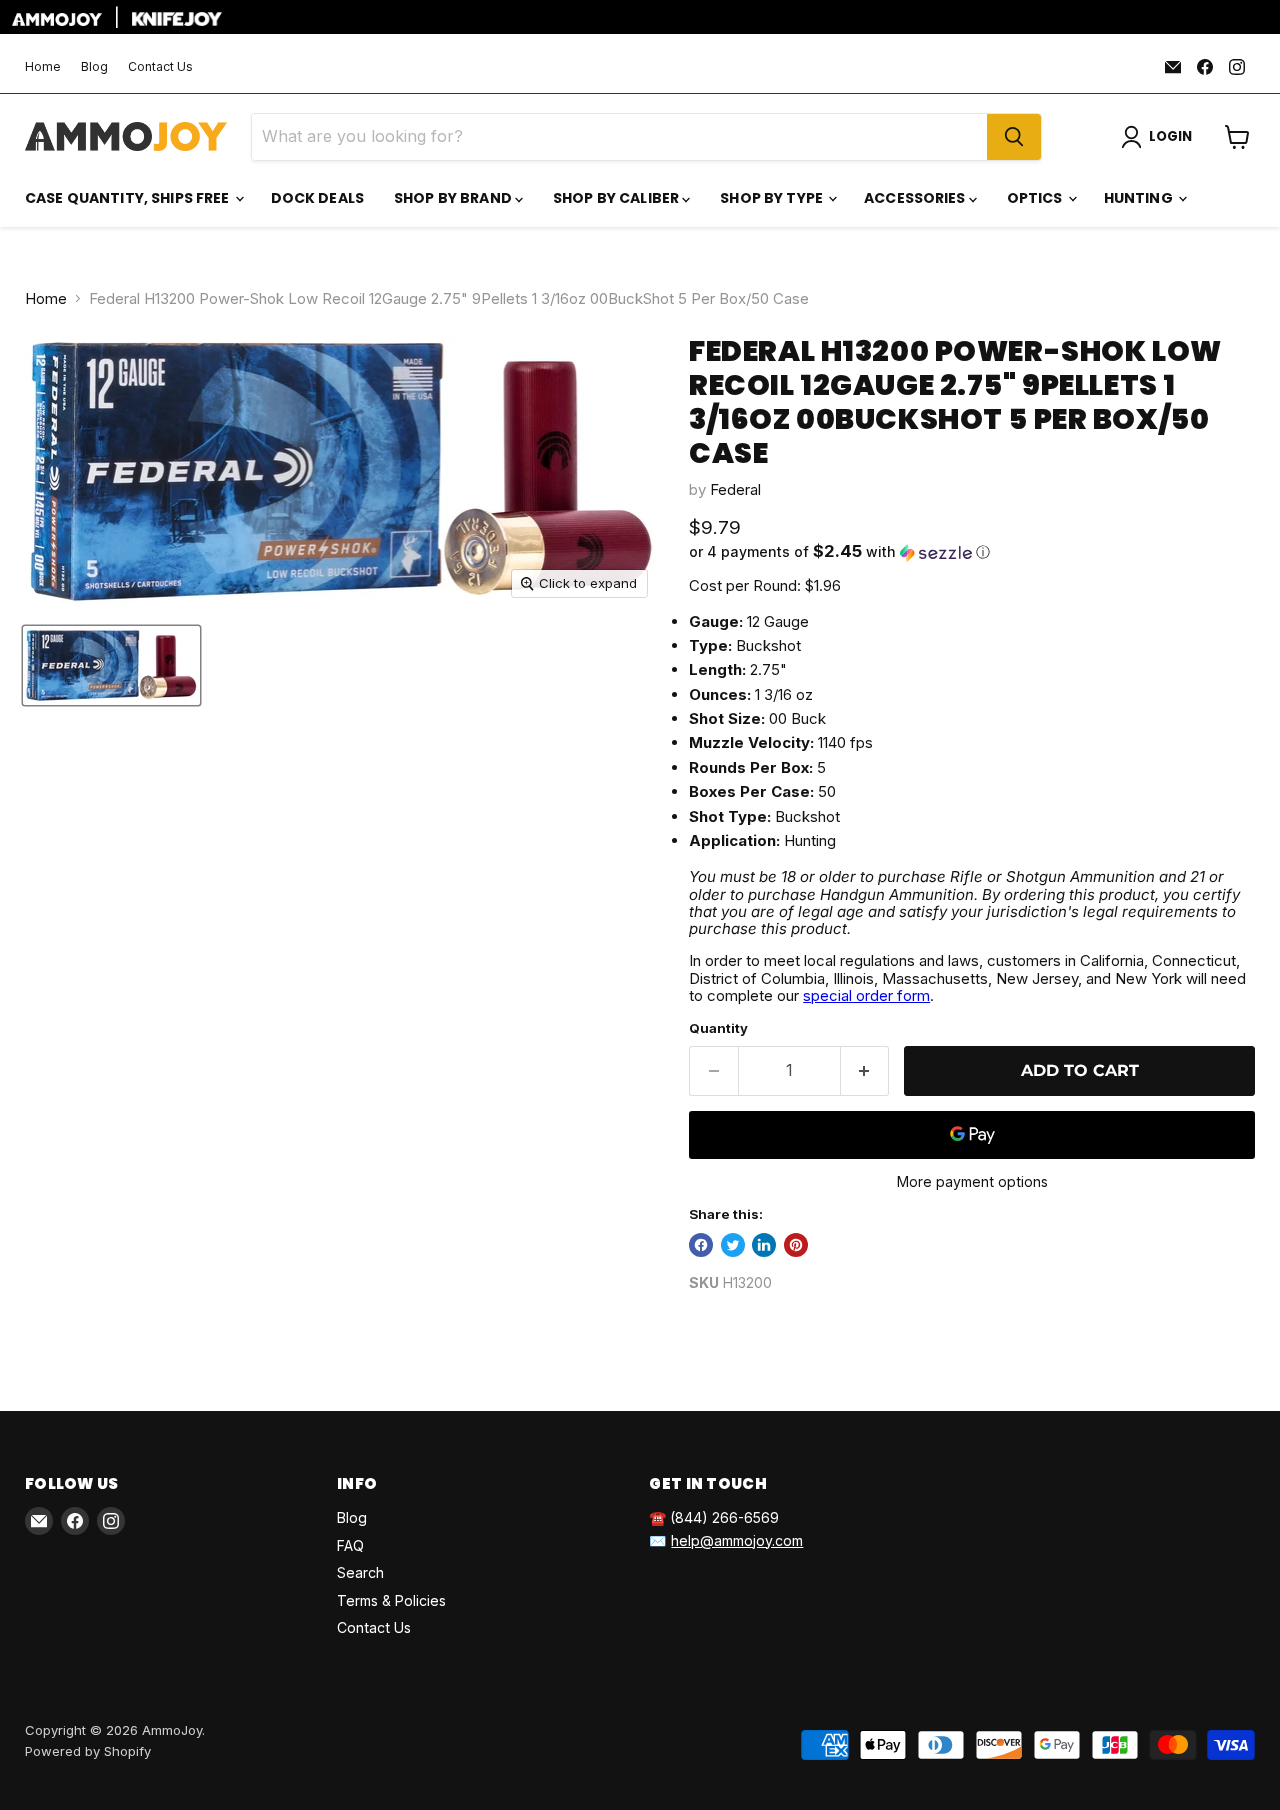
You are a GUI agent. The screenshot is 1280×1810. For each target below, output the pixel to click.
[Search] (1014, 137)
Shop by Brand (454, 198)
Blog (94, 67)
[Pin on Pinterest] (796, 1245)
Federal (735, 489)
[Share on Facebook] (701, 1245)
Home (43, 67)
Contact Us (160, 67)
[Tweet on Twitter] (733, 1245)
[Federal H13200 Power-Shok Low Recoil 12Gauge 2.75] (111, 665)
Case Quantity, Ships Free (129, 198)
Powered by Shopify (88, 1751)
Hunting (1140, 198)
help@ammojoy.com (737, 1540)
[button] (972, 552)
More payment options (972, 1182)
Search (360, 1572)
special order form (866, 995)
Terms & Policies (391, 1600)
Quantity (718, 1028)
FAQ (350, 1545)
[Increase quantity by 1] (865, 1071)
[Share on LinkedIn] (764, 1245)
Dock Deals (317, 198)
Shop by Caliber (617, 198)
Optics (1036, 198)
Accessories (916, 198)
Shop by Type (773, 198)
